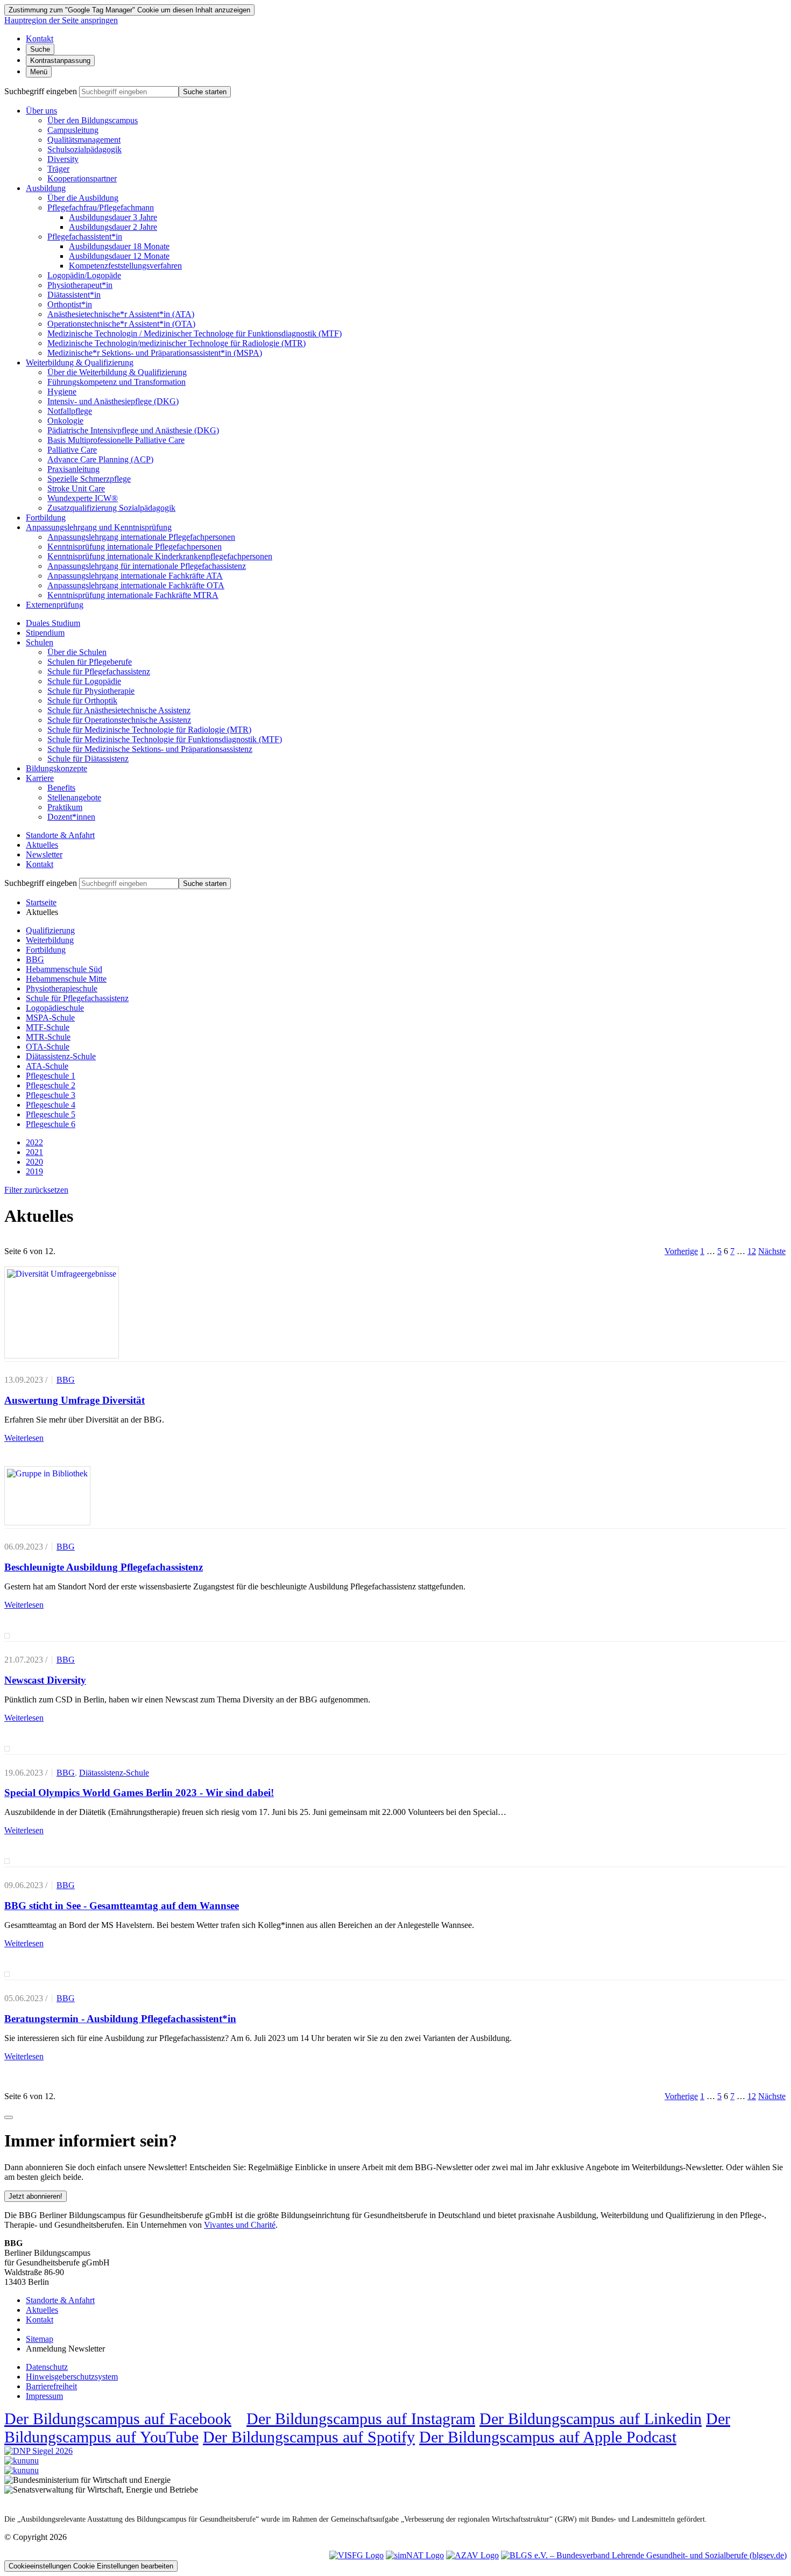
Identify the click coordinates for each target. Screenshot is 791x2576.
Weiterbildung (50, 940)
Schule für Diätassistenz (88, 759)
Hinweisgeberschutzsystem (72, 2377)
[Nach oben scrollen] (9, 2117)
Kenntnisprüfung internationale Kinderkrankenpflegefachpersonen (160, 556)
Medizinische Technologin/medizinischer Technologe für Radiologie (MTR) (176, 343)
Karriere (40, 778)
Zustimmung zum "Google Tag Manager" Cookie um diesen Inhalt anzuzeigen (129, 10)
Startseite (41, 902)
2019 (34, 1171)
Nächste (772, 1251)
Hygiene (62, 392)
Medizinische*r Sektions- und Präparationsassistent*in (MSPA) (155, 353)
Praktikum (65, 807)
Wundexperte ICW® (83, 498)
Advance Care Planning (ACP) (100, 459)
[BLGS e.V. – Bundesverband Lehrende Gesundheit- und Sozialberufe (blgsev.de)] (644, 2555)
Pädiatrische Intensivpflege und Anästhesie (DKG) (133, 430)
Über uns (41, 111)
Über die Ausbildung (83, 198)
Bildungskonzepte (56, 768)
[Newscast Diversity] (7, 1636)
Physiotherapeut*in (80, 285)
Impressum (44, 2396)
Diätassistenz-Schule (61, 1056)
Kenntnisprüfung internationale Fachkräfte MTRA (133, 595)
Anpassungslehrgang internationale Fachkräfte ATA (135, 576)
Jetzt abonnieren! (36, 2196)
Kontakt (40, 864)
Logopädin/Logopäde (84, 275)
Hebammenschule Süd (64, 969)
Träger (58, 169)
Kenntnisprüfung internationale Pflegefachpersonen (135, 547)
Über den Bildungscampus (93, 120)
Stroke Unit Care (76, 488)
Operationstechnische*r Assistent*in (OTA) (121, 324)
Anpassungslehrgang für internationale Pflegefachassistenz (147, 566)
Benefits (61, 788)
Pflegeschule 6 (51, 1124)
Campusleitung (73, 130)
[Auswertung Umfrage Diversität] (62, 1313)
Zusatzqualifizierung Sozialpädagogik (111, 508)
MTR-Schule (48, 1037)
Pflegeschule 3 (51, 1095)
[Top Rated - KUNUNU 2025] (22, 2461)
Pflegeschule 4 (51, 1105)
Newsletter (44, 854)
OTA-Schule (48, 1047)
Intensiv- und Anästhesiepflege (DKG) (113, 401)
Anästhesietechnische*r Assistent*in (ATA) (121, 314)
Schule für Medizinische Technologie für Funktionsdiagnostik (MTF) (165, 739)
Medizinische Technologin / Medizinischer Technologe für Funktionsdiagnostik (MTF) (195, 333)
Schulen (40, 642)
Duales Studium (53, 623)
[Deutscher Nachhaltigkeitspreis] (38, 2451)
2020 (34, 1162)
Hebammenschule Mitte (66, 979)
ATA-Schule (47, 1066)
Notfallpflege (70, 411)
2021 (34, 1152)
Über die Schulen (77, 652)
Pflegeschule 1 (51, 1076)
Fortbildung (46, 518)
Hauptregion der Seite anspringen (61, 20)
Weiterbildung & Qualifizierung (80, 363)
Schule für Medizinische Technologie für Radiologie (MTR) (149, 730)
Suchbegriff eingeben (41, 91)
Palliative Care (72, 450)
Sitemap (40, 2339)
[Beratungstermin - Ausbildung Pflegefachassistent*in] (7, 1974)
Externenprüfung (55, 605)
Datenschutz (47, 2367)
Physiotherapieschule (62, 988)
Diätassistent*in (74, 295)
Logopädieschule (55, 1008)
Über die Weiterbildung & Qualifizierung (117, 372)
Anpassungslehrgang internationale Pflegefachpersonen (141, 537)
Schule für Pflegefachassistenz (99, 671)
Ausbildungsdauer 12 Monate (119, 256)
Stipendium (45, 633)
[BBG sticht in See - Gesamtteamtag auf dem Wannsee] (7, 1861)
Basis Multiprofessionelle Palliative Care (116, 440)
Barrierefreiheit (51, 2386)
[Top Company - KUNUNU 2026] (22, 2470)
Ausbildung (46, 188)
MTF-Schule (48, 1027)
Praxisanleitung (73, 469)
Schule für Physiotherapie (91, 691)
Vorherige (681, 1251)
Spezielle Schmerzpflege (89, 479)
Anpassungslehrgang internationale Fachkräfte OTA (136, 585)
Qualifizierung (50, 930)
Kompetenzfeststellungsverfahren (125, 266)
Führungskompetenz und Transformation (116, 382)
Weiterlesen (24, 1438)
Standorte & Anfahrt (60, 835)
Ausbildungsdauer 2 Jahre (113, 227)
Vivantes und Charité (240, 2225)
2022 (34, 1142)
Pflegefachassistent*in (85, 237)
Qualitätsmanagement (84, 140)
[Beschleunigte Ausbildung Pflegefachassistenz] (47, 1496)
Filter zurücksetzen (36, 1190)
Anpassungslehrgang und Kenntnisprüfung (99, 527)
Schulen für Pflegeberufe (90, 662)
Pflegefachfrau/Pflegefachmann (101, 207)
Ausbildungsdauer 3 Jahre (113, 217)
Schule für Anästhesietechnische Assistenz (119, 710)
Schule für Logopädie (84, 681)
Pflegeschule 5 (51, 1114)
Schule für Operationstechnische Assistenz (119, 720)
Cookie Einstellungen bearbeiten (91, 2566)
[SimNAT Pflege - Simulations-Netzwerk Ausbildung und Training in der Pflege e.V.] (415, 2555)
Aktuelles (42, 845)
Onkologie (65, 421)
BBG (35, 959)
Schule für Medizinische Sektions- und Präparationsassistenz (150, 749)
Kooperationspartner (82, 178)
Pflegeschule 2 (51, 1085)
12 (752, 1251)
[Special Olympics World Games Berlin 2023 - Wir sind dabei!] (7, 1749)
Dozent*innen (71, 817)
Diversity (63, 159)
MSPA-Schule (50, 1018)
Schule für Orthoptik (82, 701)
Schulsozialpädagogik (84, 149)
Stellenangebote (74, 797)
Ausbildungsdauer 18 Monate (119, 246)
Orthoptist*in (70, 304)
